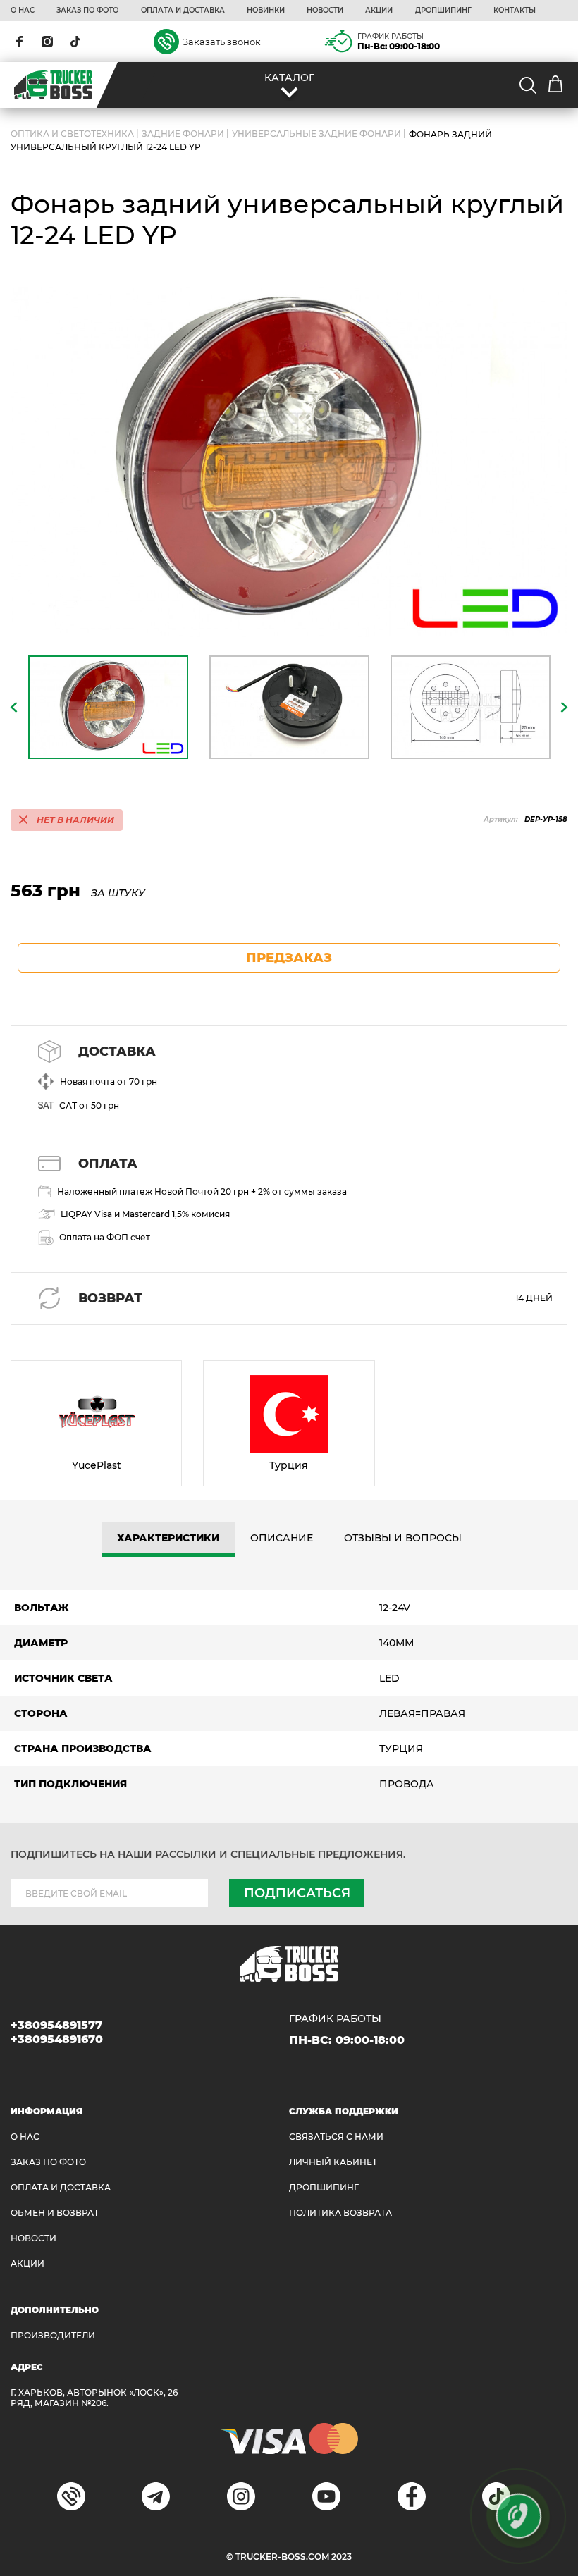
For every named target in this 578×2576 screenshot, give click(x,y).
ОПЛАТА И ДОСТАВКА (183, 11)
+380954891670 (57, 2039)
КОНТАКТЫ (515, 11)
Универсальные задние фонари (316, 134)
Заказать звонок (222, 42)
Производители (53, 2335)
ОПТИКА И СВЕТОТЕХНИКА (72, 134)
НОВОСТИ (325, 11)
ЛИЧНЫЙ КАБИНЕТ (333, 2162)
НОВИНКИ (266, 11)
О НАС (23, 11)
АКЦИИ (379, 11)
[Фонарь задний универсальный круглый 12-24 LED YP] (289, 461)
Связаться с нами (336, 2137)
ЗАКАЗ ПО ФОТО (87, 11)
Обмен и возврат (55, 2213)
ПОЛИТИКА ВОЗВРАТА (340, 2213)
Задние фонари (183, 134)
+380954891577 (56, 2025)
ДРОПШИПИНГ (443, 11)
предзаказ (289, 958)
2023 (342, 2557)
